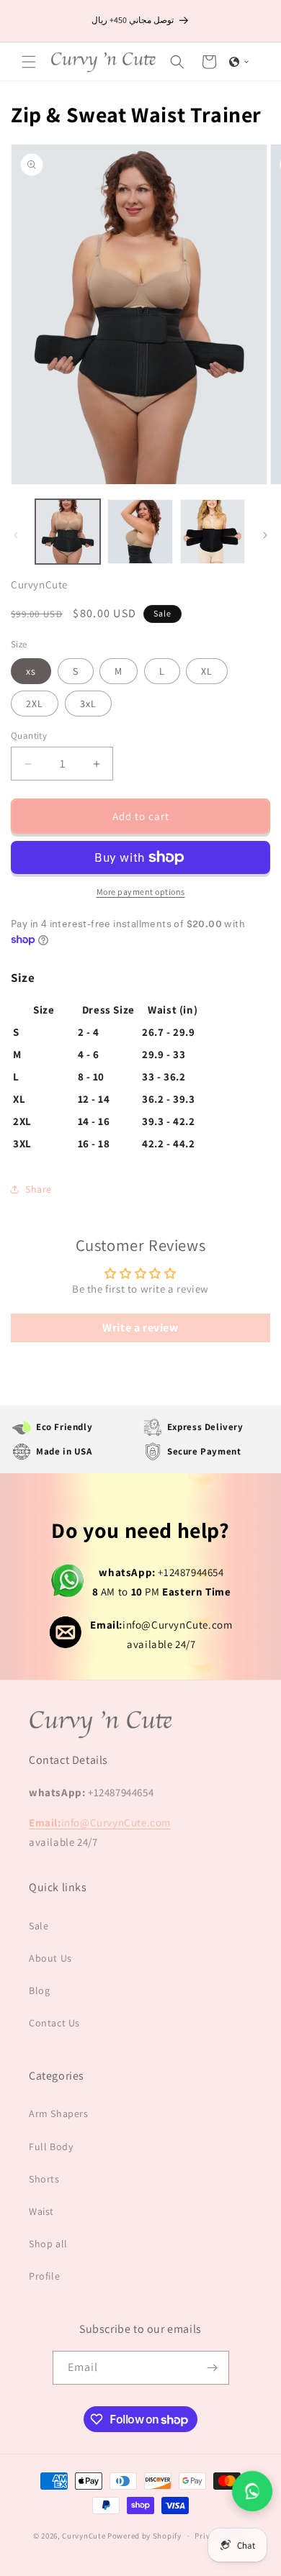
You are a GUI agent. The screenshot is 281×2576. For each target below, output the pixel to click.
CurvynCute (84, 2536)
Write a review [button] (140, 1328)
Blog (39, 1990)
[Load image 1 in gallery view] (68, 532)
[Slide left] (16, 535)
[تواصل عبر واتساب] (252, 2491)
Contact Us (54, 2023)
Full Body (51, 2147)
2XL (35, 704)
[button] (29, 62)
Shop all (48, 2244)
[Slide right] (265, 535)
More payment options (141, 892)
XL (207, 671)
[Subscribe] (213, 2368)
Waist (41, 2211)
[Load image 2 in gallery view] (140, 532)
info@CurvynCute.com (161, 1625)
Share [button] (39, 1189)
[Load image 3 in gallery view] (213, 532)
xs (31, 671)
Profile (44, 2276)
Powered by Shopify (144, 2536)
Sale (39, 1926)
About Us (50, 1958)
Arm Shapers (59, 2113)
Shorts (44, 2179)
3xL (88, 704)
